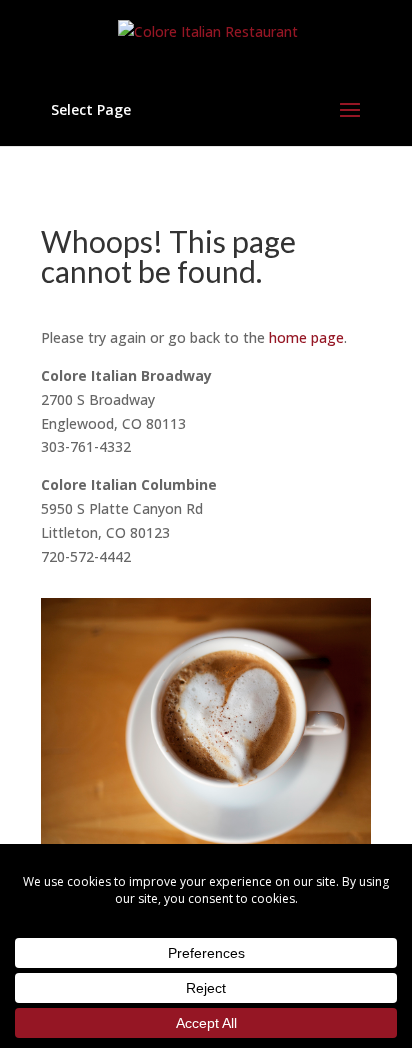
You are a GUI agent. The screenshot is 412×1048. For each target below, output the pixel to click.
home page (306, 337)
